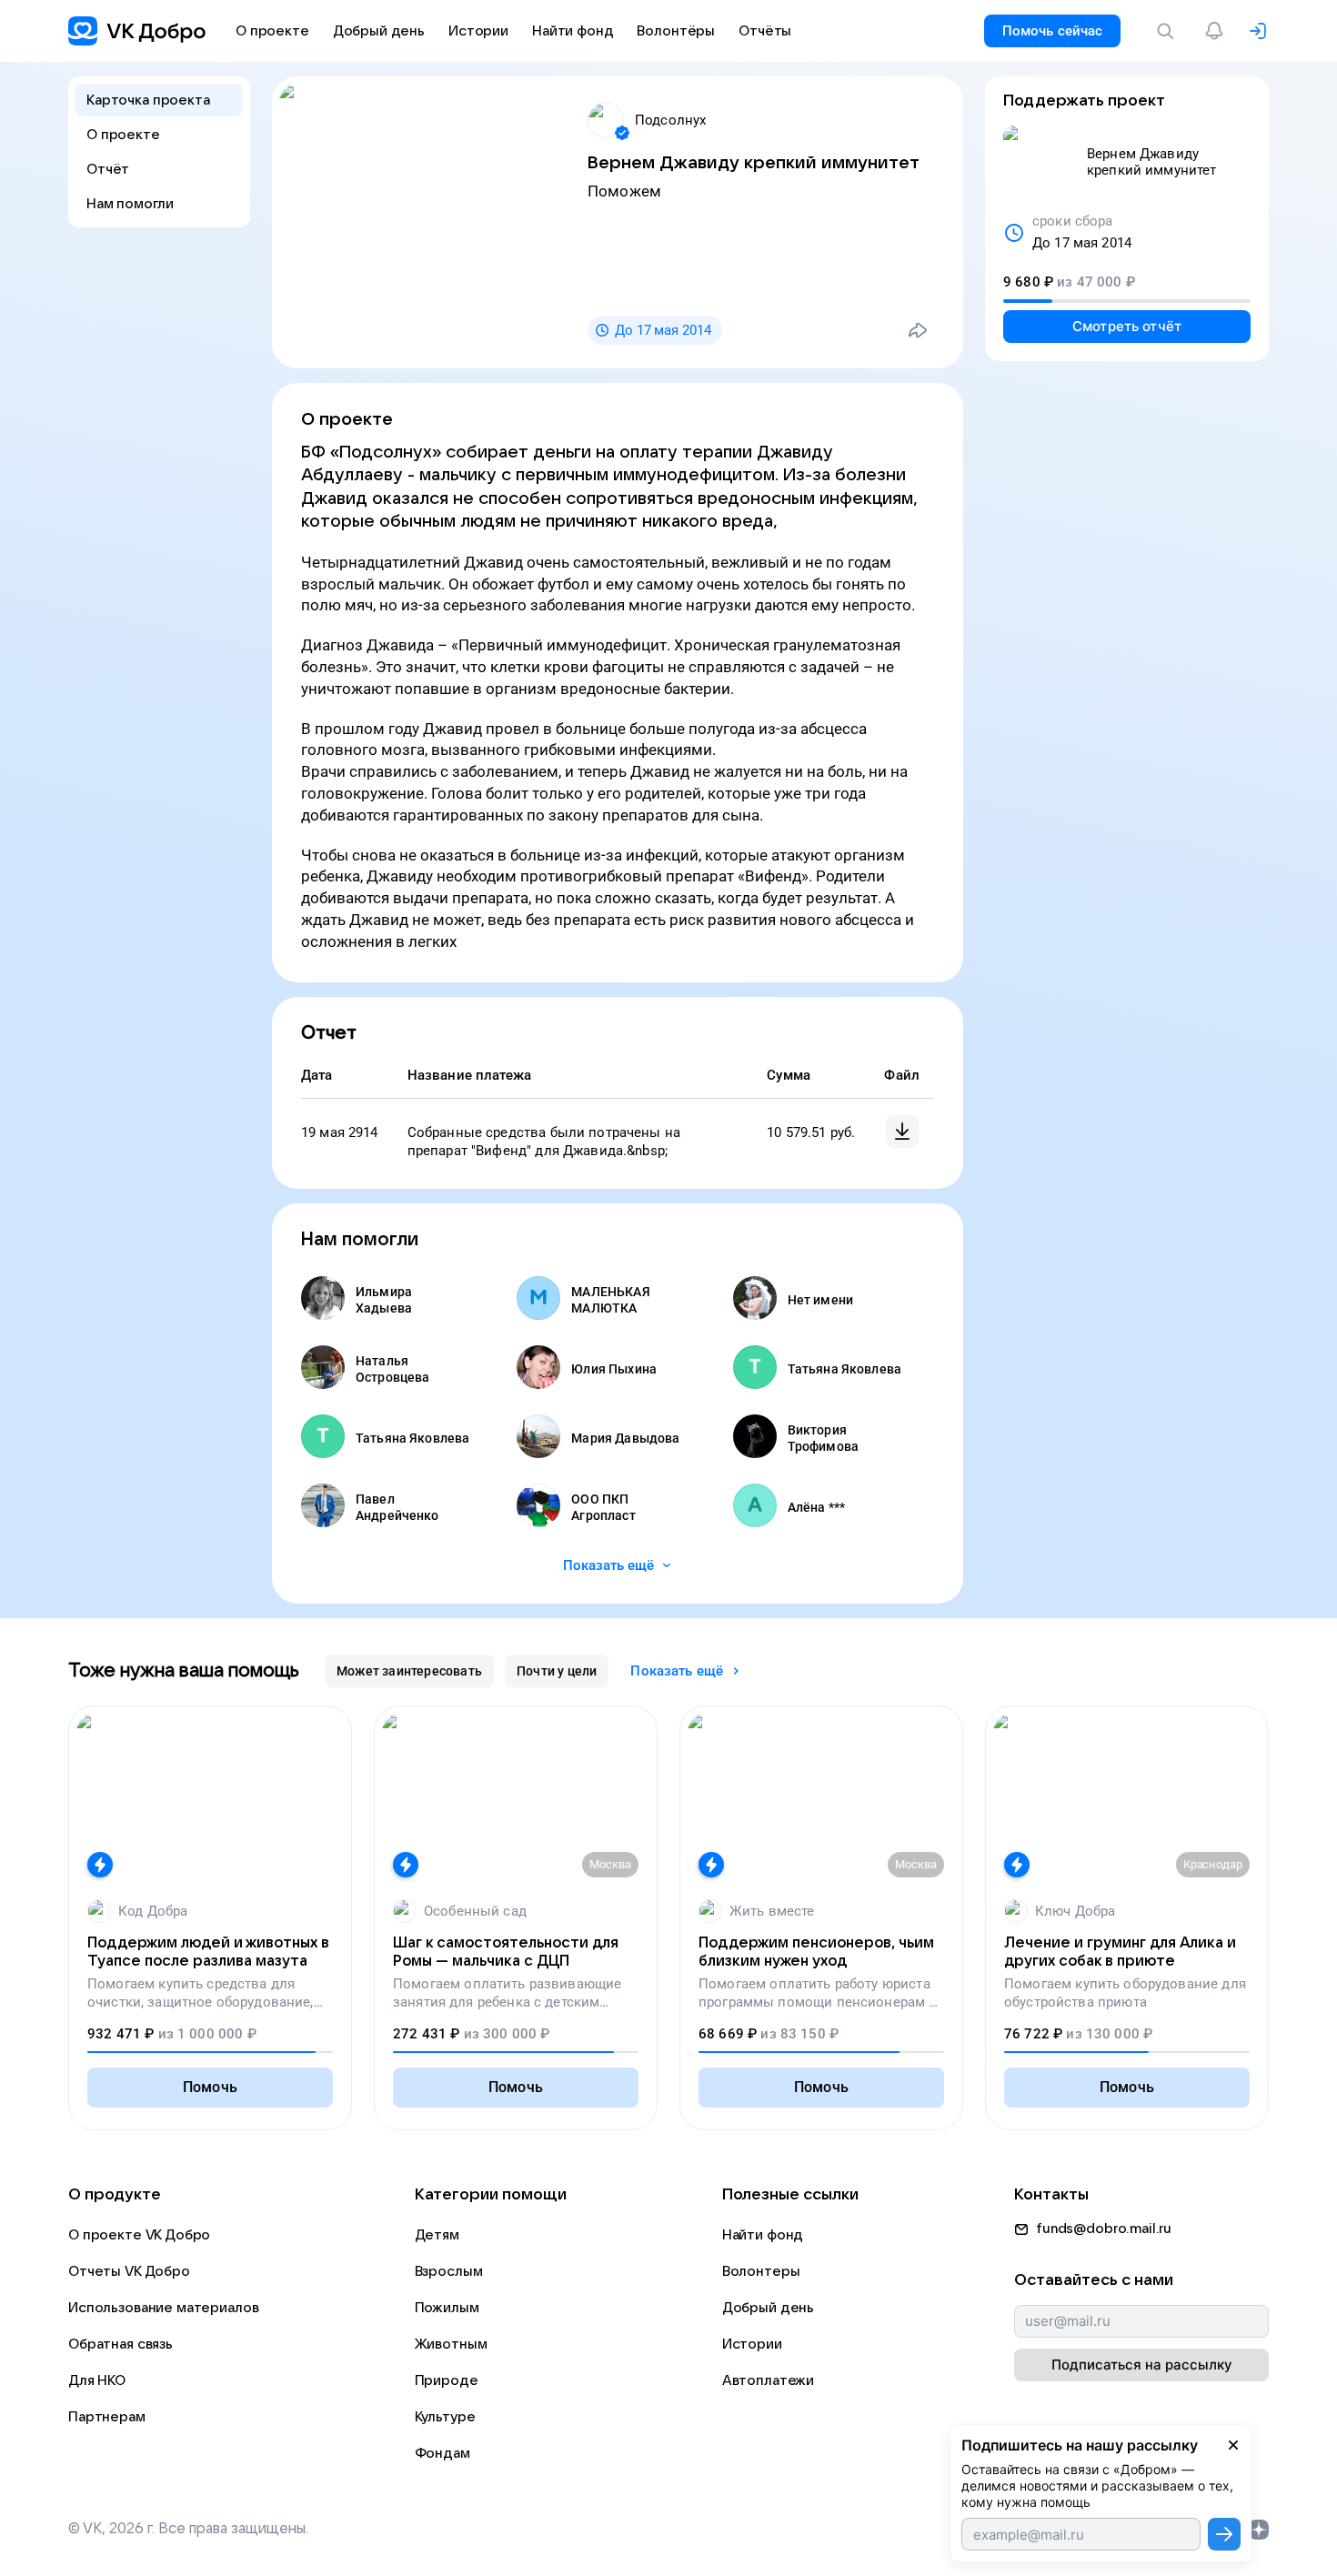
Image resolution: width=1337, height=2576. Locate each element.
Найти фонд (763, 2235)
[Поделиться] (918, 330)
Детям (437, 2235)
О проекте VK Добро (139, 2235)
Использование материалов (163, 2308)
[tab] (409, 1671)
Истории (752, 2344)
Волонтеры (761, 2271)
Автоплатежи (768, 2380)
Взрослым (449, 2271)
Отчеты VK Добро (129, 2271)
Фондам (442, 2453)
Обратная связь (121, 2344)
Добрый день (768, 2308)
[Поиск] (1169, 31)
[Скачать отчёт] (902, 1132)
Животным (451, 2344)
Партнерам (107, 2417)
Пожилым (447, 2308)
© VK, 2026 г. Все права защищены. (188, 2529)
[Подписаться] (1224, 2534)
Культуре (445, 2417)
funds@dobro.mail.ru (1104, 2229)
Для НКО (97, 2380)
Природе (447, 2380)
